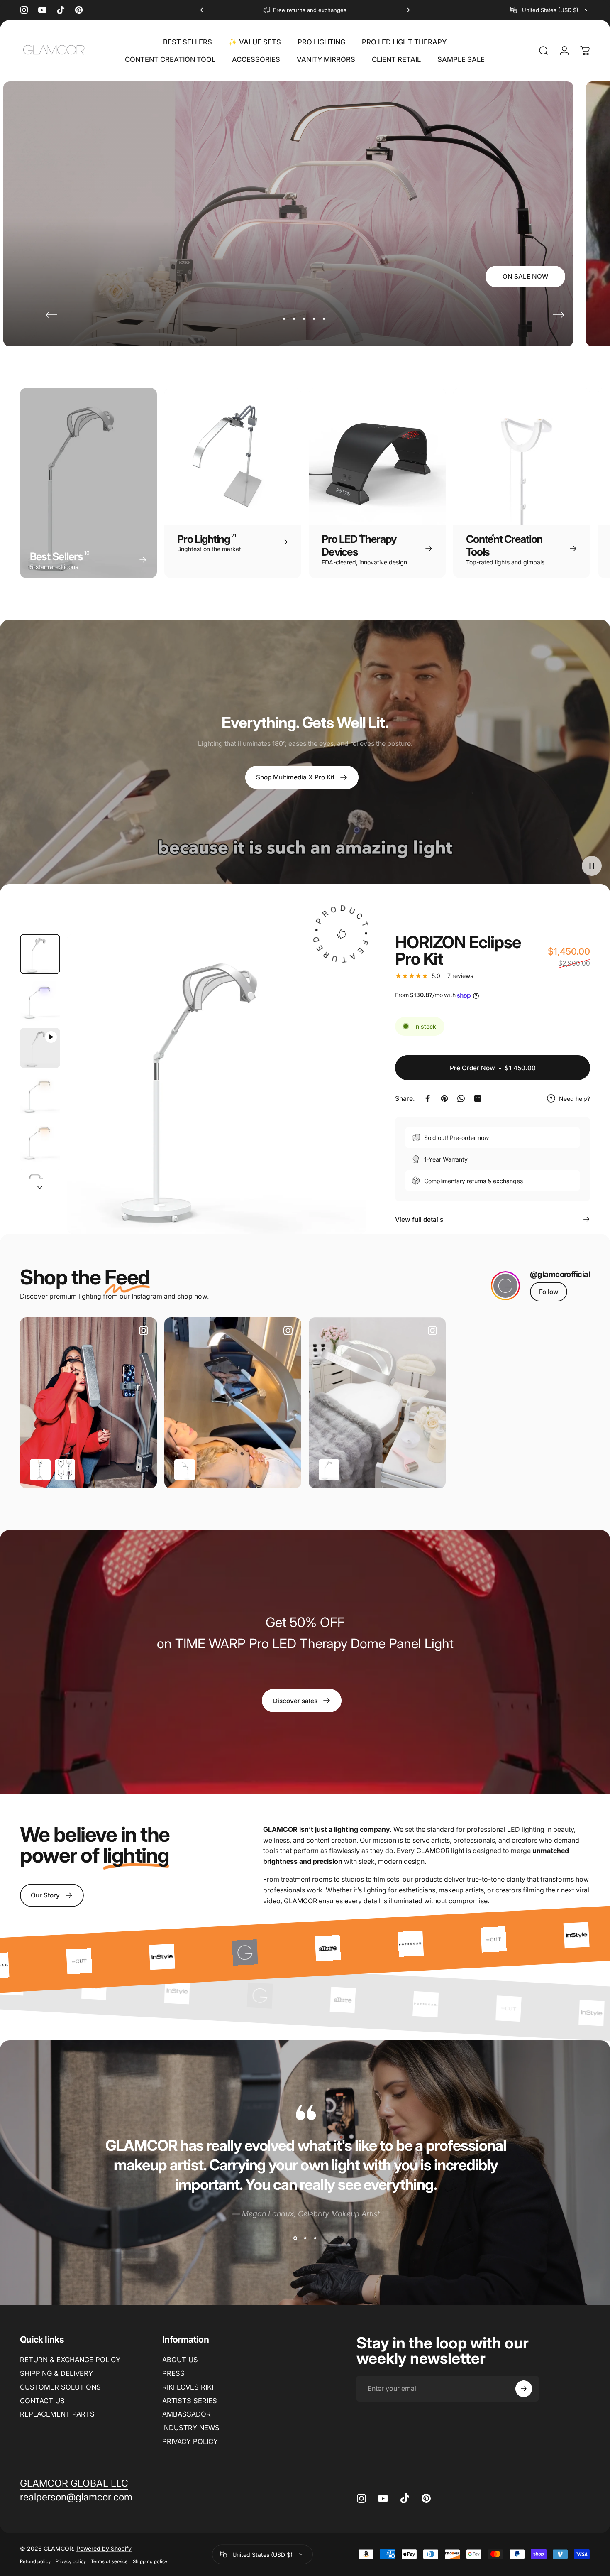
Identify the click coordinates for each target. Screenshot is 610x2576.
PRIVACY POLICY (190, 2441)
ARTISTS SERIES (190, 2401)
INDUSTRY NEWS (191, 2428)
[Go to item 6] (40, 1189)
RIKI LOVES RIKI (188, 2387)
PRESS (173, 2373)
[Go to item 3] (40, 1048)
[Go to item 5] (40, 1142)
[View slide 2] (305, 2238)
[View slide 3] (315, 2238)
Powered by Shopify (104, 2548)
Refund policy (35, 2561)
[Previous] (203, 10)
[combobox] (550, 10)
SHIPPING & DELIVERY (56, 2373)
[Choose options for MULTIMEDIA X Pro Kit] (40, 1470)
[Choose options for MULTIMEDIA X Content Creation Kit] (65, 1470)
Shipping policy (150, 2561)
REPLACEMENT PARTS (57, 2414)
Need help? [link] (575, 1098)
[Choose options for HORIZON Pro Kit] (185, 1470)
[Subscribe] (524, 2389)
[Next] (407, 10)
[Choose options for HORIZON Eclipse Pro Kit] (329, 1470)
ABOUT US (180, 2360)
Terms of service (109, 2561)
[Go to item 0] (40, 954)
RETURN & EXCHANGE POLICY (70, 2360)
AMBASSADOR (187, 2414)
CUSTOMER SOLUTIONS (60, 2387)
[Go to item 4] (40, 1095)
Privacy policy (71, 2561)
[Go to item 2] (40, 1001)
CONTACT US (42, 2401)
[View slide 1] (295, 2238)
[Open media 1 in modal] (217, 1084)
